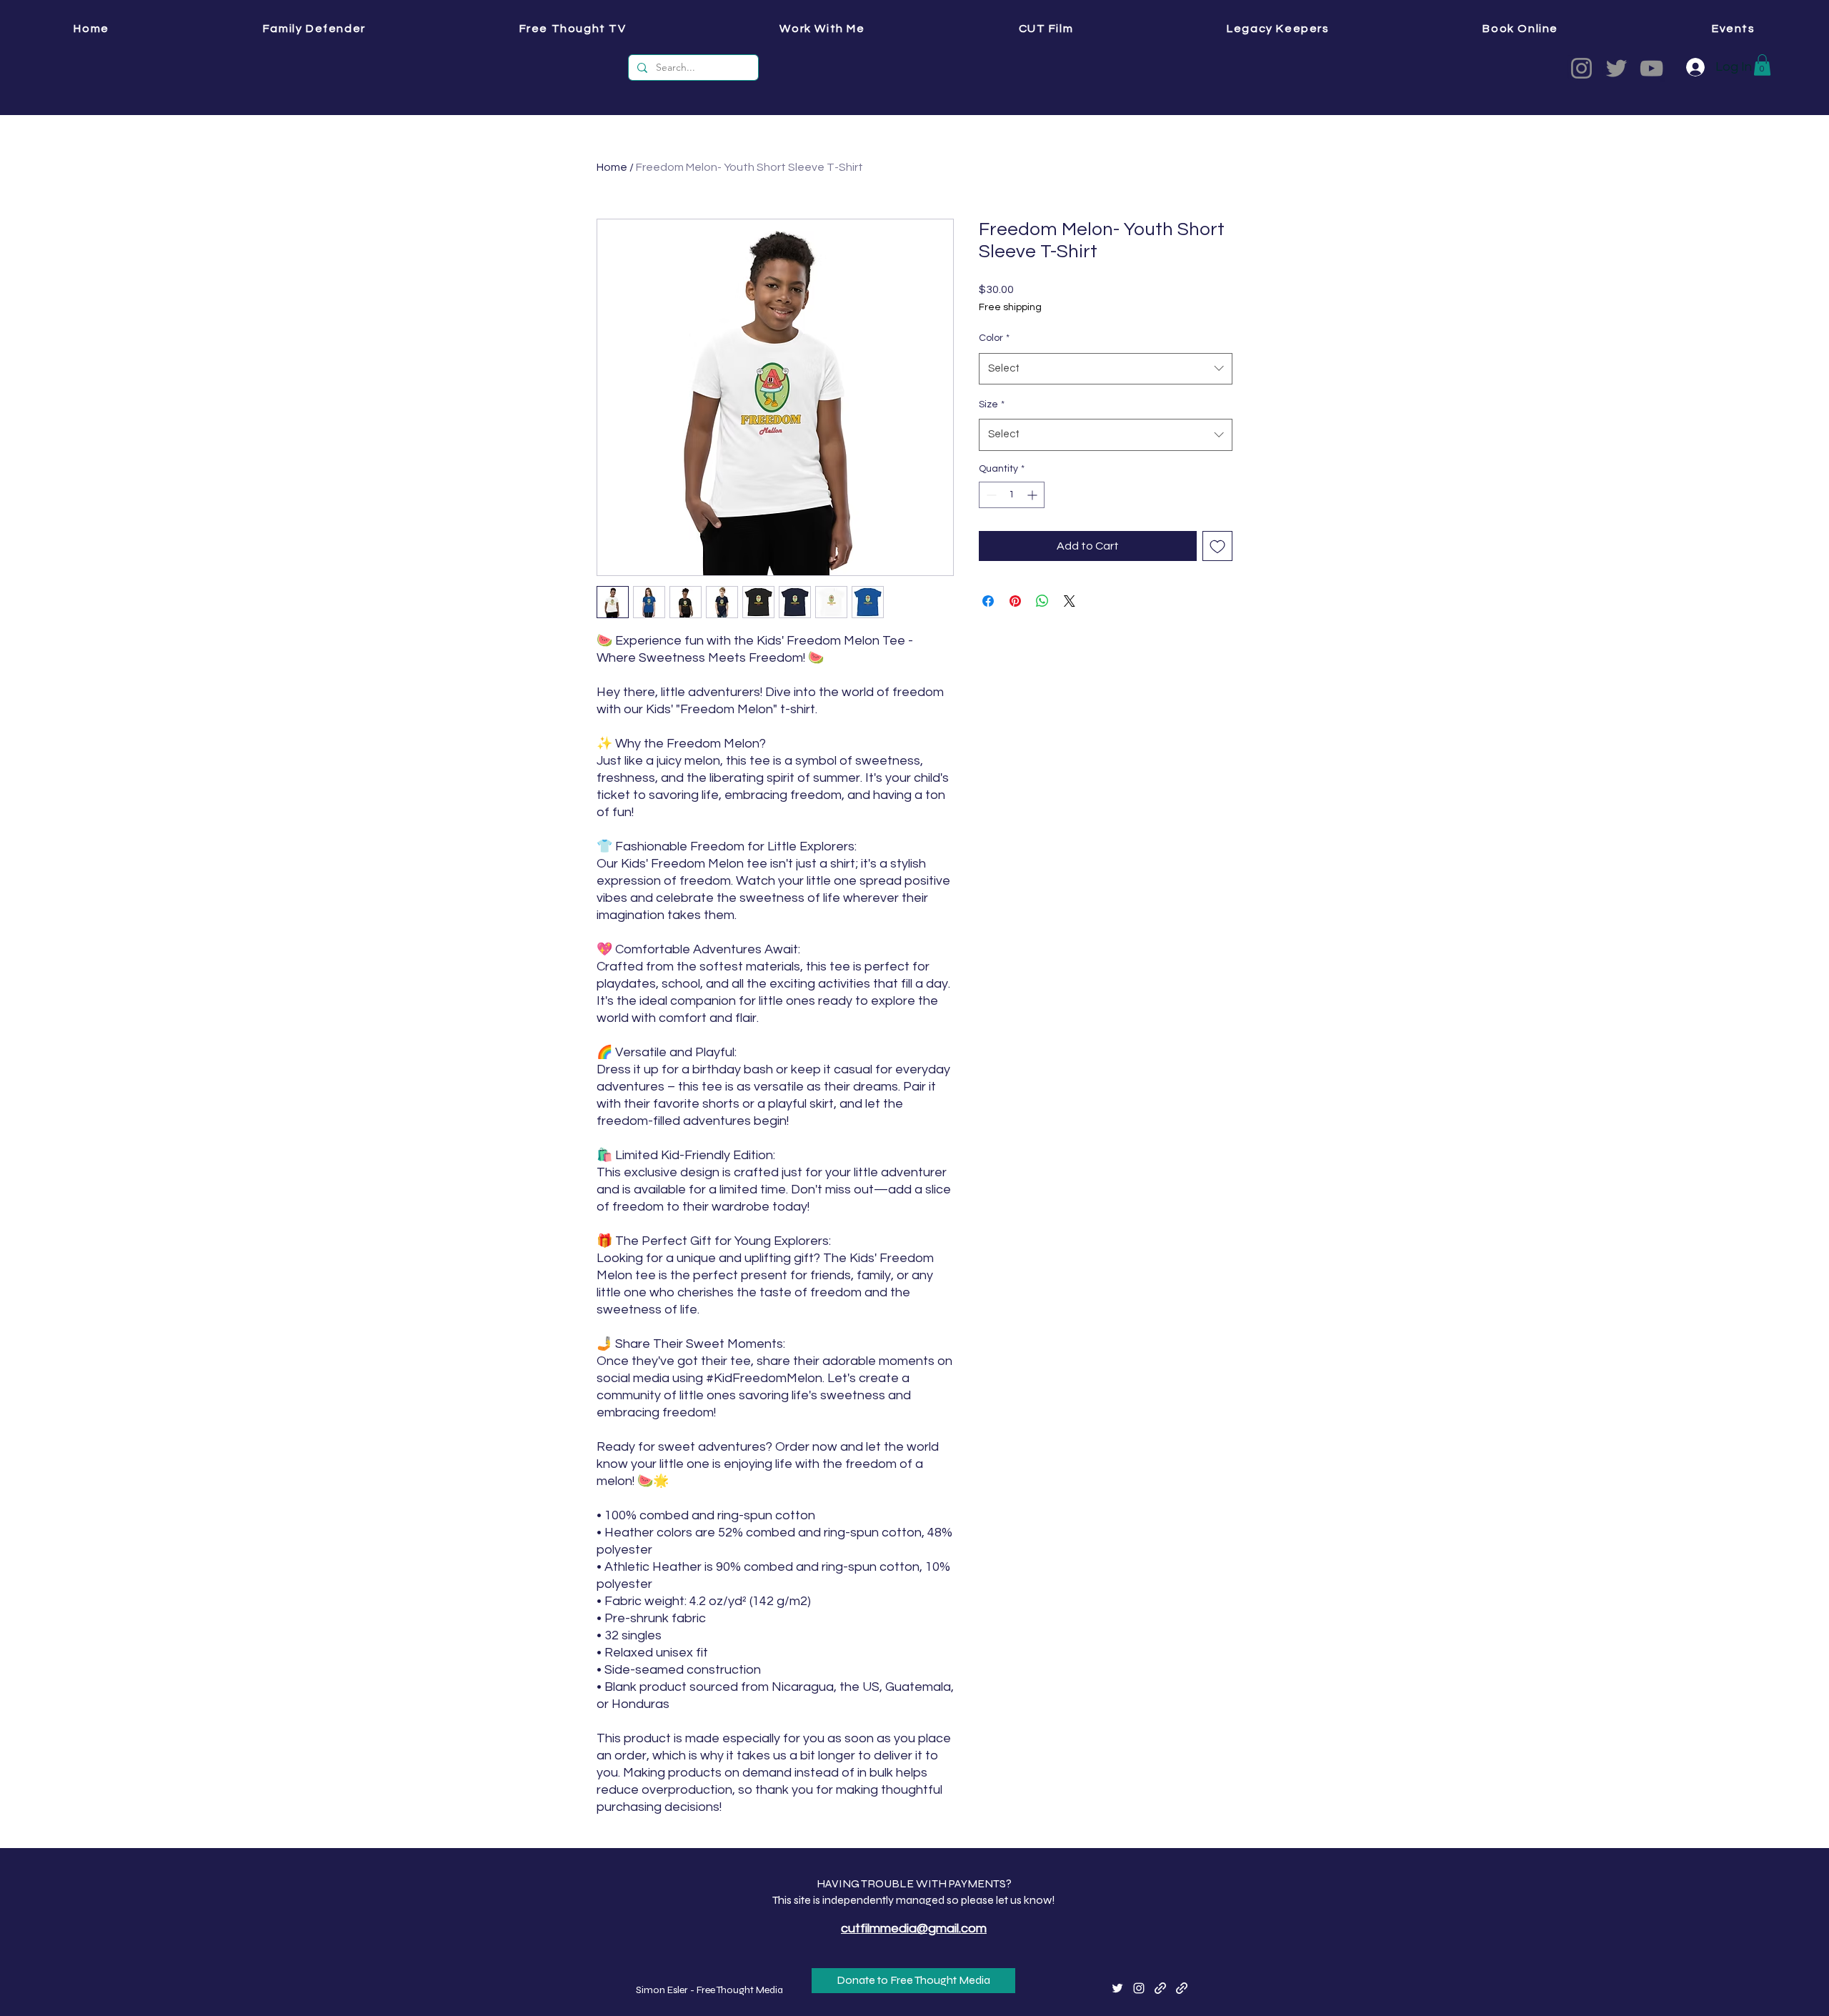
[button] (1230, 31)
